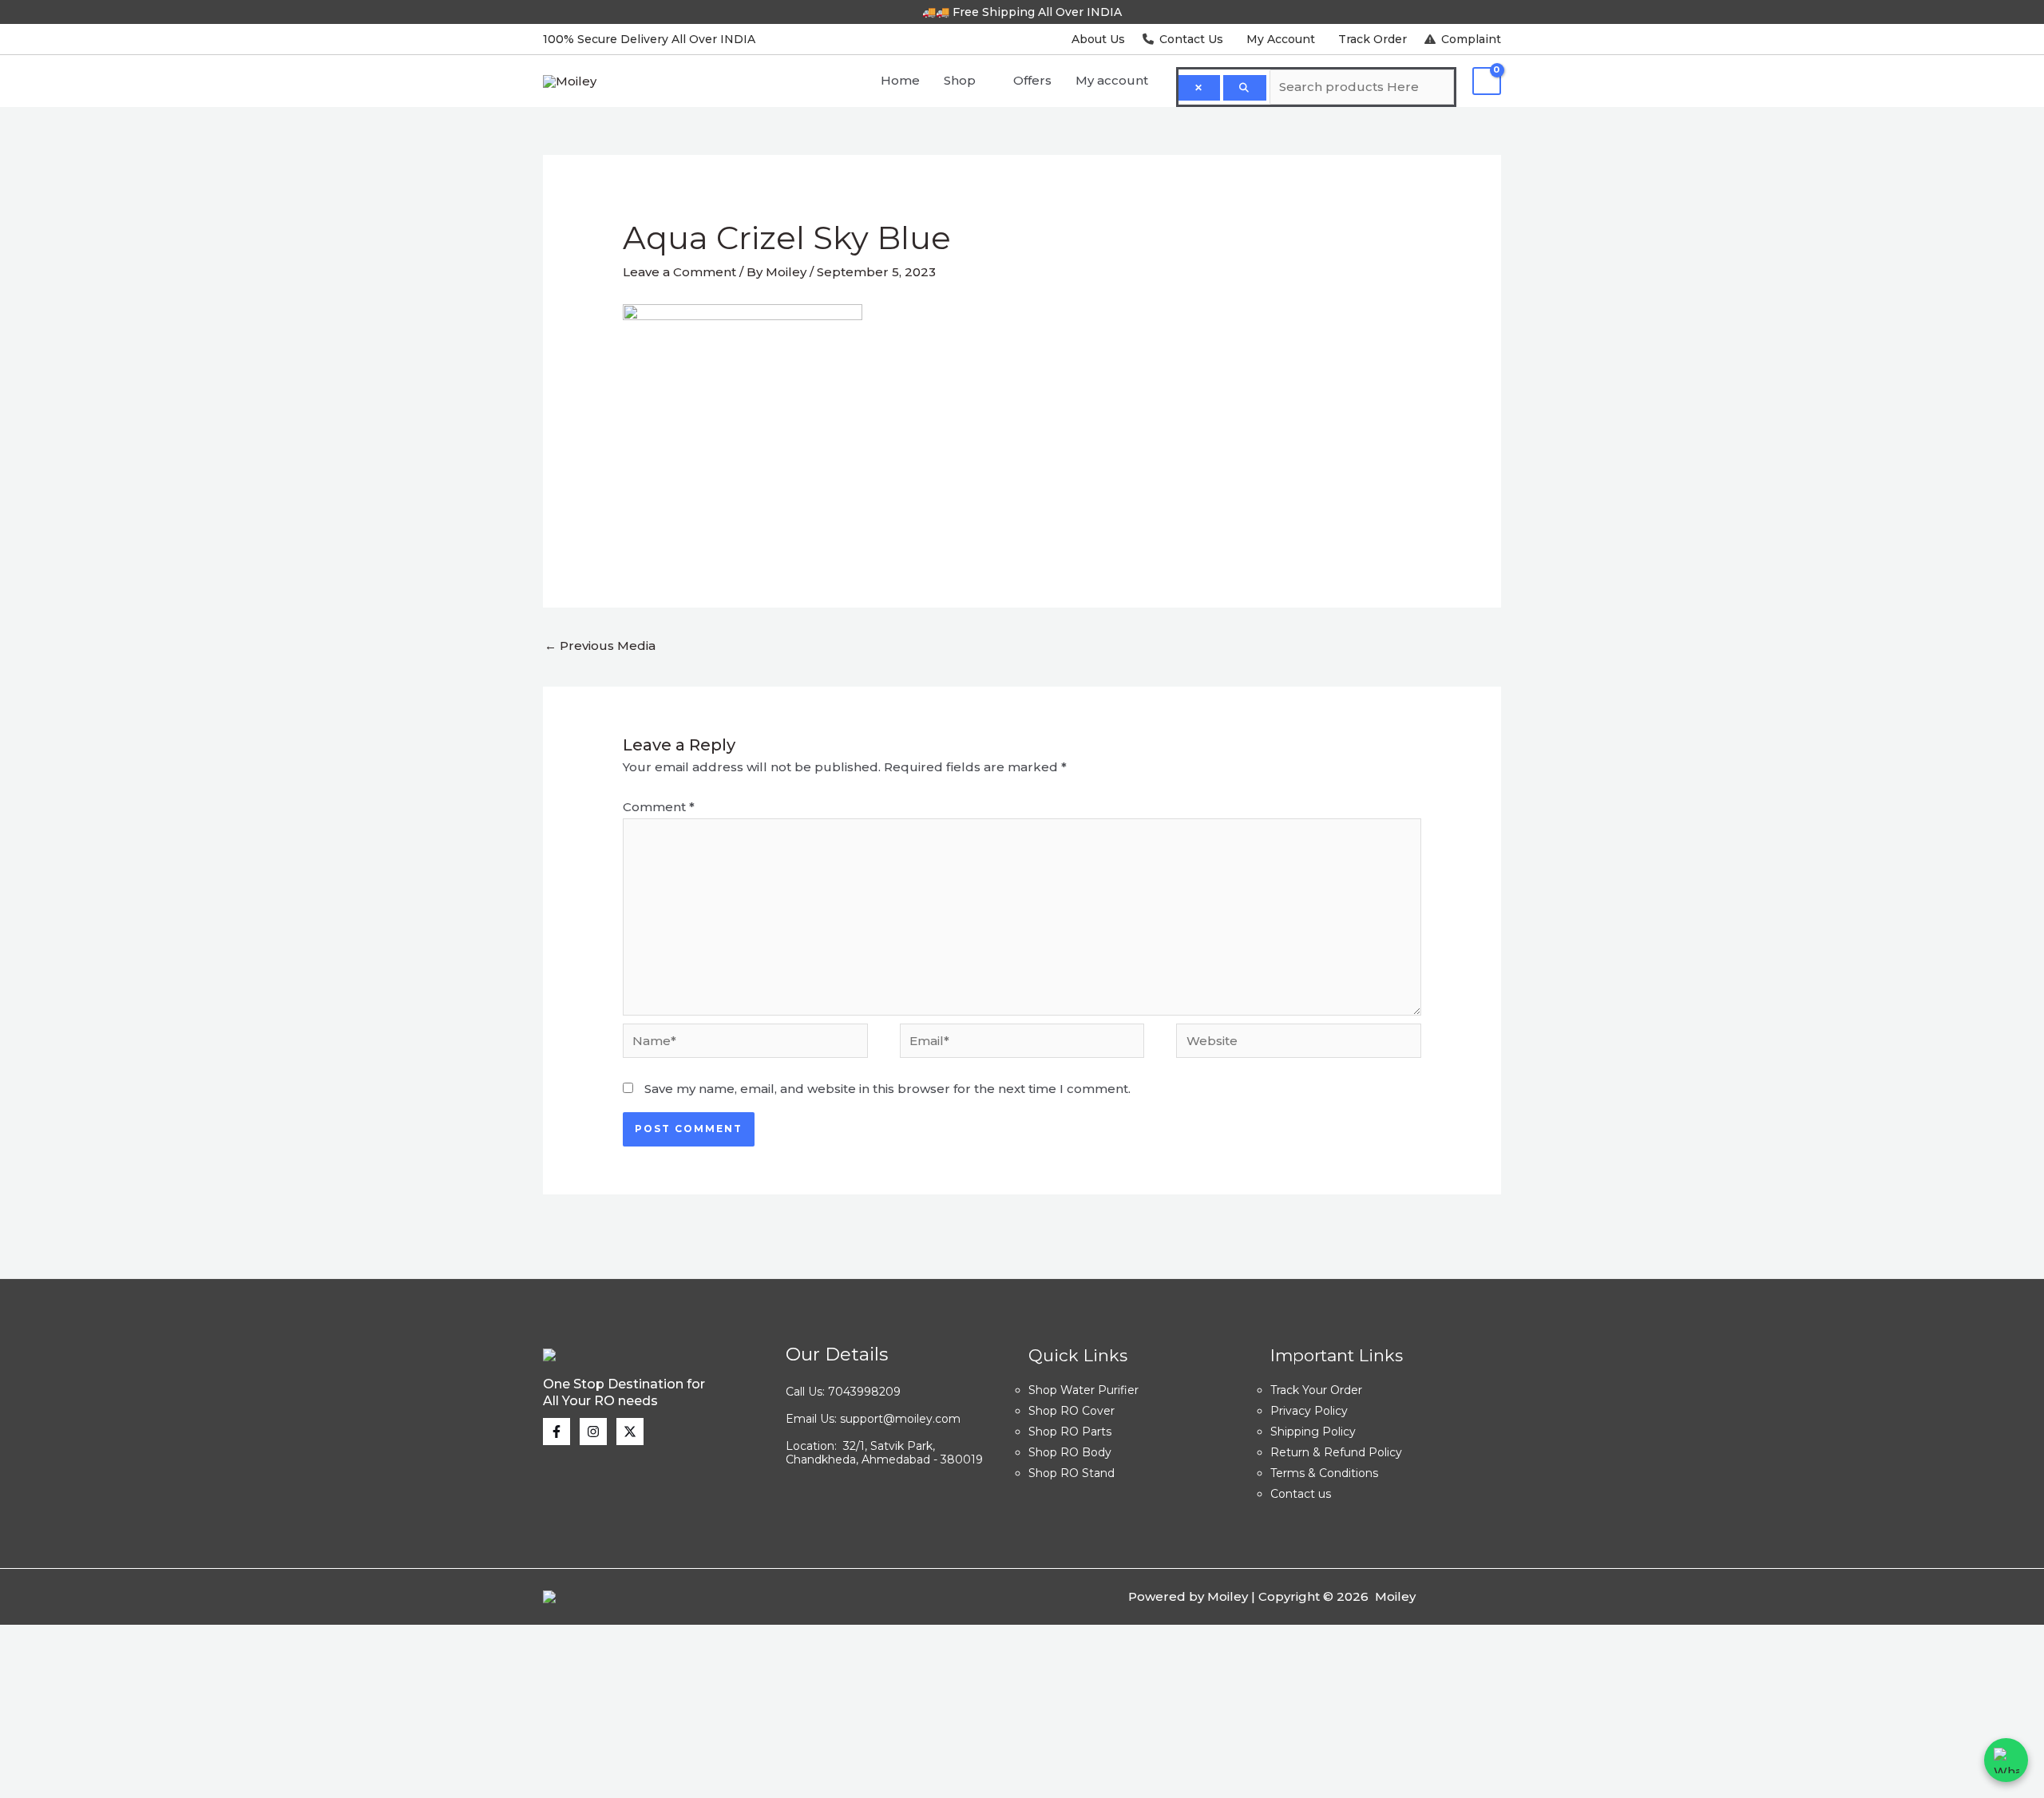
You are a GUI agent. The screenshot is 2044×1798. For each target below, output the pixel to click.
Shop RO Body (1070, 1452)
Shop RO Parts (1070, 1432)
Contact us (1301, 1494)
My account (1112, 80)
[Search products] (1245, 88)
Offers (1032, 80)
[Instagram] (593, 1432)
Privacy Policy (1309, 1411)
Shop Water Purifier (1083, 1390)
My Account (1281, 39)
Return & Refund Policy (1336, 1452)
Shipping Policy (1313, 1432)
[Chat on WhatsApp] (2006, 1760)
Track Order (1373, 39)
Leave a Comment (679, 272)
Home (900, 80)
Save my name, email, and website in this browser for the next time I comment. (887, 1089)
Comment (659, 807)
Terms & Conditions (1324, 1473)
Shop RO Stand (1072, 1473)
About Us (1098, 39)
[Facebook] (557, 1432)
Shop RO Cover (1072, 1411)
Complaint (1470, 39)
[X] (630, 1432)
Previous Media (600, 646)
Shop (960, 80)
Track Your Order (1316, 1390)
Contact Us (1191, 39)
